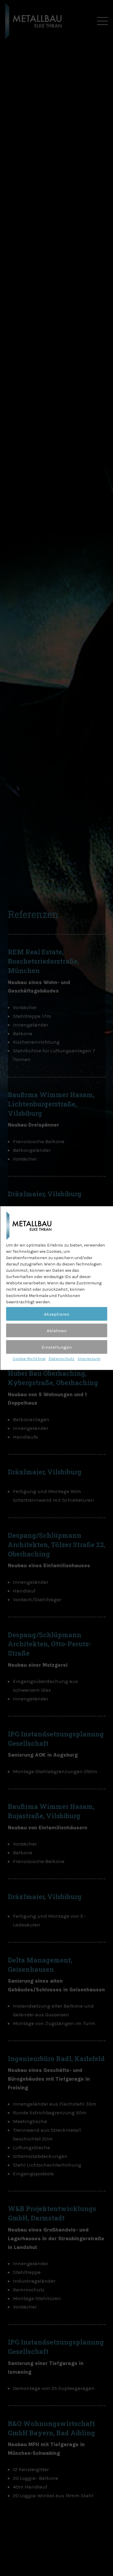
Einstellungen (57, 1347)
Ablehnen (57, 1331)
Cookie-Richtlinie (29, 1359)
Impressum (89, 1359)
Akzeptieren (57, 1314)
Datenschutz (61, 1359)
